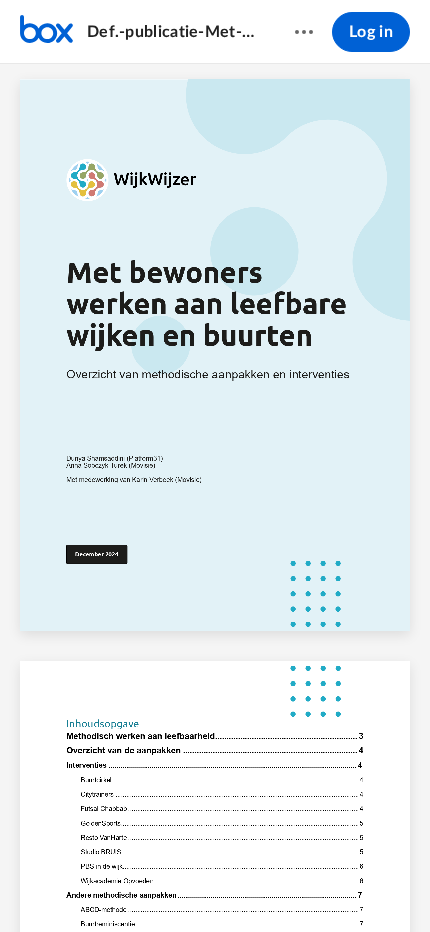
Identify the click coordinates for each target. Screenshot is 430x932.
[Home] (46, 32)
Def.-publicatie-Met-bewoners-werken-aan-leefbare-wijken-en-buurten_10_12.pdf (171, 32)
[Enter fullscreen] (363, 883)
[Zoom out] (181, 883)
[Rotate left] (289, 883)
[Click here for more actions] (304, 32)
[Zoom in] (249, 883)
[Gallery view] (327, 883)
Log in (371, 32)
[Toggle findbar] (67, 883)
